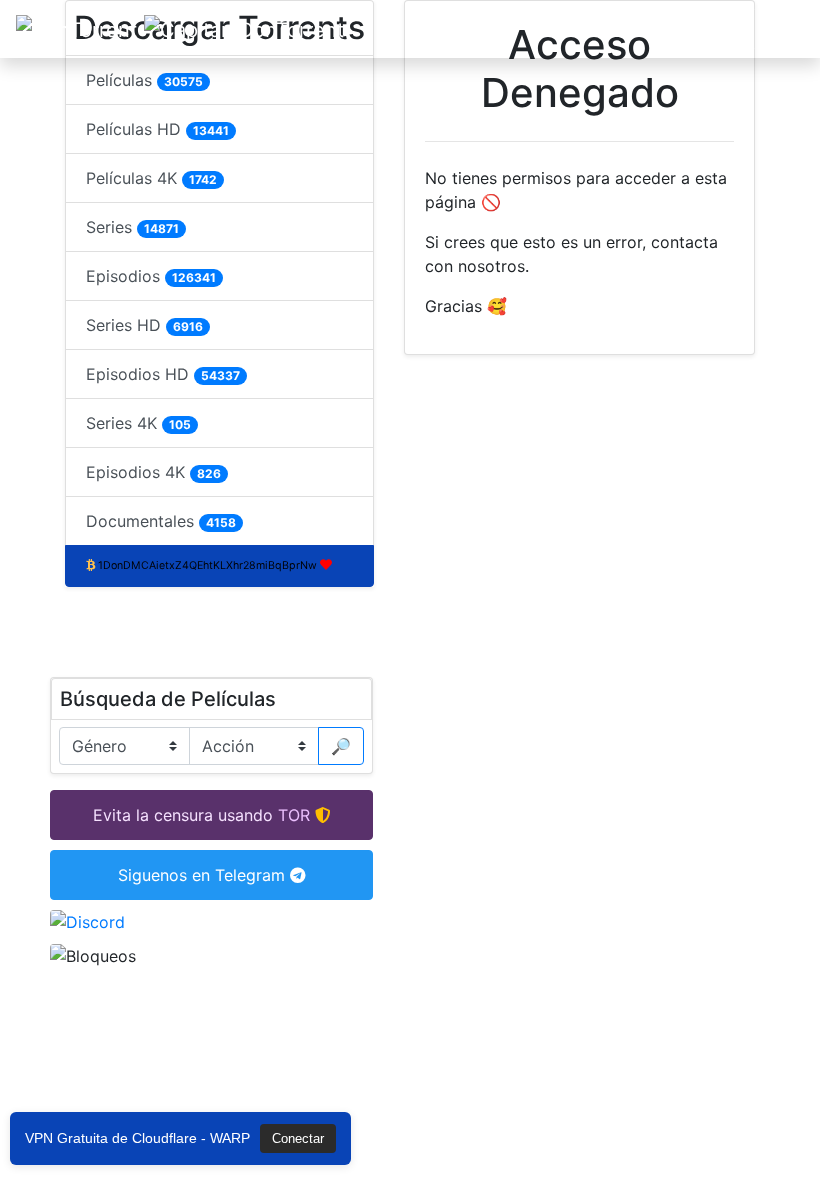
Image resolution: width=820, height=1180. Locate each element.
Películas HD (157, 129)
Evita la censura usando (183, 815)
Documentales (161, 521)
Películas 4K (151, 178)
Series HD (144, 325)
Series (132, 227)
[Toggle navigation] (776, 29)
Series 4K (138, 423)
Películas (144, 80)
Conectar (298, 1138)
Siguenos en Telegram (204, 875)
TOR (294, 815)
